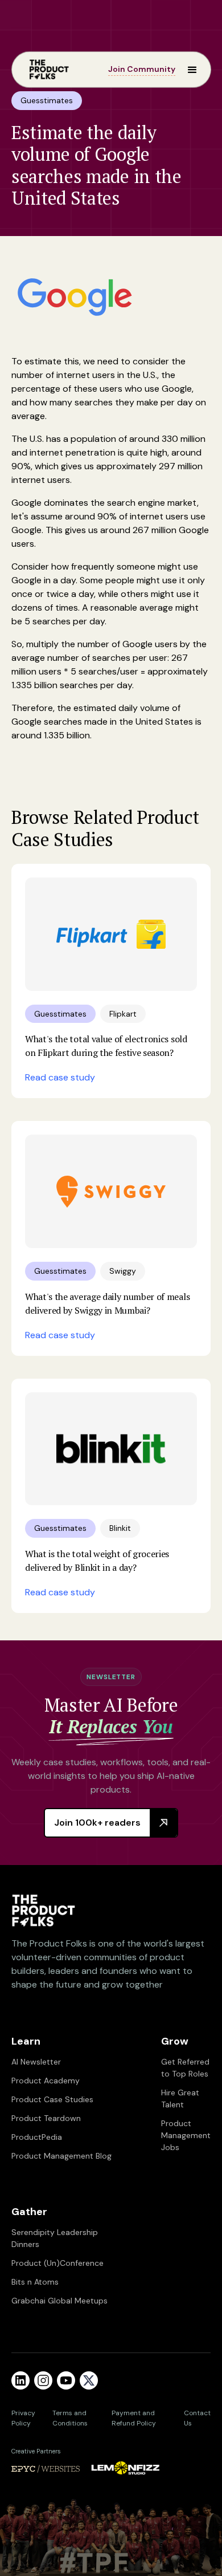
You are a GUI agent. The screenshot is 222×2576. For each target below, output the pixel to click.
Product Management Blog (61, 2156)
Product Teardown (46, 2118)
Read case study (60, 1077)
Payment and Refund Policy (134, 2418)
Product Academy (46, 2081)
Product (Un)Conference (57, 2263)
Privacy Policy (23, 2418)
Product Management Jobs (186, 2135)
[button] (187, 70)
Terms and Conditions (70, 2418)
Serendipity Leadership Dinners (55, 2238)
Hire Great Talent (180, 2098)
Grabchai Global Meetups (59, 2301)
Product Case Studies (52, 2099)
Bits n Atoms (35, 2282)
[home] (46, 70)
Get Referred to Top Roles (185, 2068)
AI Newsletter (36, 2062)
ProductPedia (37, 2137)
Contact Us (197, 2418)
